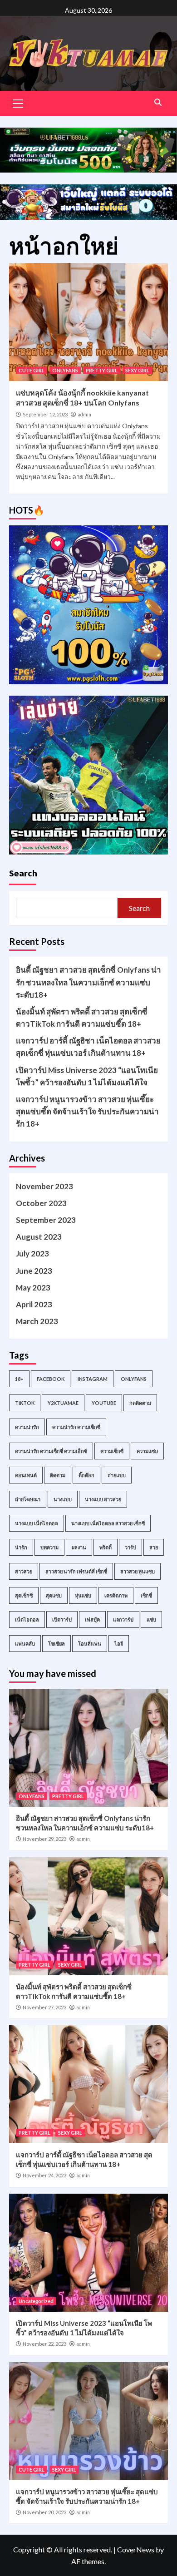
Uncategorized (36, 2301)
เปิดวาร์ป (62, 1619)
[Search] (158, 102)
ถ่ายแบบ (117, 1475)
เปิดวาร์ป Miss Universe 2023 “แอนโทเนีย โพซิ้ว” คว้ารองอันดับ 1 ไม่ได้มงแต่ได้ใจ (87, 1076)
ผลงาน (79, 1547)
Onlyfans (134, 1379)
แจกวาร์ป (123, 1619)
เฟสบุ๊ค (92, 1619)
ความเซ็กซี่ (112, 1451)
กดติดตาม (140, 1403)
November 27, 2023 (44, 2007)
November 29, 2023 (44, 1839)
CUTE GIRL (32, 370)
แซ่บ (151, 1619)
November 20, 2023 (44, 2512)
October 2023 (41, 1203)
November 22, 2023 (44, 2344)
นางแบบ (63, 1499)
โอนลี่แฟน (90, 1644)
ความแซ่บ (147, 1451)
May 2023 (33, 1288)
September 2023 (46, 1220)
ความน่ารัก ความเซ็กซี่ (76, 1427)
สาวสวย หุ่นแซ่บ (138, 1571)
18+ (19, 1379)
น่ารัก (21, 1547)
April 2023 (34, 1304)
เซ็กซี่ (146, 1595)
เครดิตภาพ (116, 1595)
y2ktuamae (63, 1403)
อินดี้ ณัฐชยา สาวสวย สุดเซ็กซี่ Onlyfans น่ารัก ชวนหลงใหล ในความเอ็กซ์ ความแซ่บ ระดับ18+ (88, 982)
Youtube (104, 1403)
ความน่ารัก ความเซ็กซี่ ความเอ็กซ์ (51, 1451)
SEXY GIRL (137, 370)
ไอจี (119, 1644)
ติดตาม (58, 1475)
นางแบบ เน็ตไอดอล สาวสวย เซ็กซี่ (108, 1523)
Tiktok (25, 1403)
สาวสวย (24, 1571)
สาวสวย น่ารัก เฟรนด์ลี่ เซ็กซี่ (76, 1571)
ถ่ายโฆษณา (28, 1499)
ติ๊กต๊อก (86, 1475)
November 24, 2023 (44, 2175)
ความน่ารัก (27, 1427)
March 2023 (37, 1321)
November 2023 (44, 1186)
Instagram (93, 1379)
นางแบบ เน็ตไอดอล (37, 1523)
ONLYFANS (65, 370)
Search (23, 873)
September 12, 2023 (45, 414)
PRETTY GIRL (102, 370)
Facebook (51, 1379)
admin (84, 415)
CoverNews (136, 2549)
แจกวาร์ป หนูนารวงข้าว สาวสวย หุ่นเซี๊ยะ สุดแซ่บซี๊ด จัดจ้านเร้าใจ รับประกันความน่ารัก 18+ (87, 1111)
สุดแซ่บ (54, 1595)
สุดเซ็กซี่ (24, 1595)
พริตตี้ (106, 1547)
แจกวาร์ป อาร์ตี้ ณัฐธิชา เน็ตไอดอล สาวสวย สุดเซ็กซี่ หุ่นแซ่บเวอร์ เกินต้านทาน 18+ (88, 1047)
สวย (154, 1547)
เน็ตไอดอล (27, 1619)
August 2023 (39, 1237)
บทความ (49, 1547)
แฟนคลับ (25, 1644)
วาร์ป (130, 1547)
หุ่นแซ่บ (83, 1595)
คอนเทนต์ (26, 1475)
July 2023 (32, 1253)
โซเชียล (57, 1644)
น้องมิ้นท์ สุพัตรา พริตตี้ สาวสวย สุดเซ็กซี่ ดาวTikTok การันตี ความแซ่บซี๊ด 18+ (82, 1018)
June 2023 (34, 1271)
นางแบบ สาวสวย (103, 1499)
